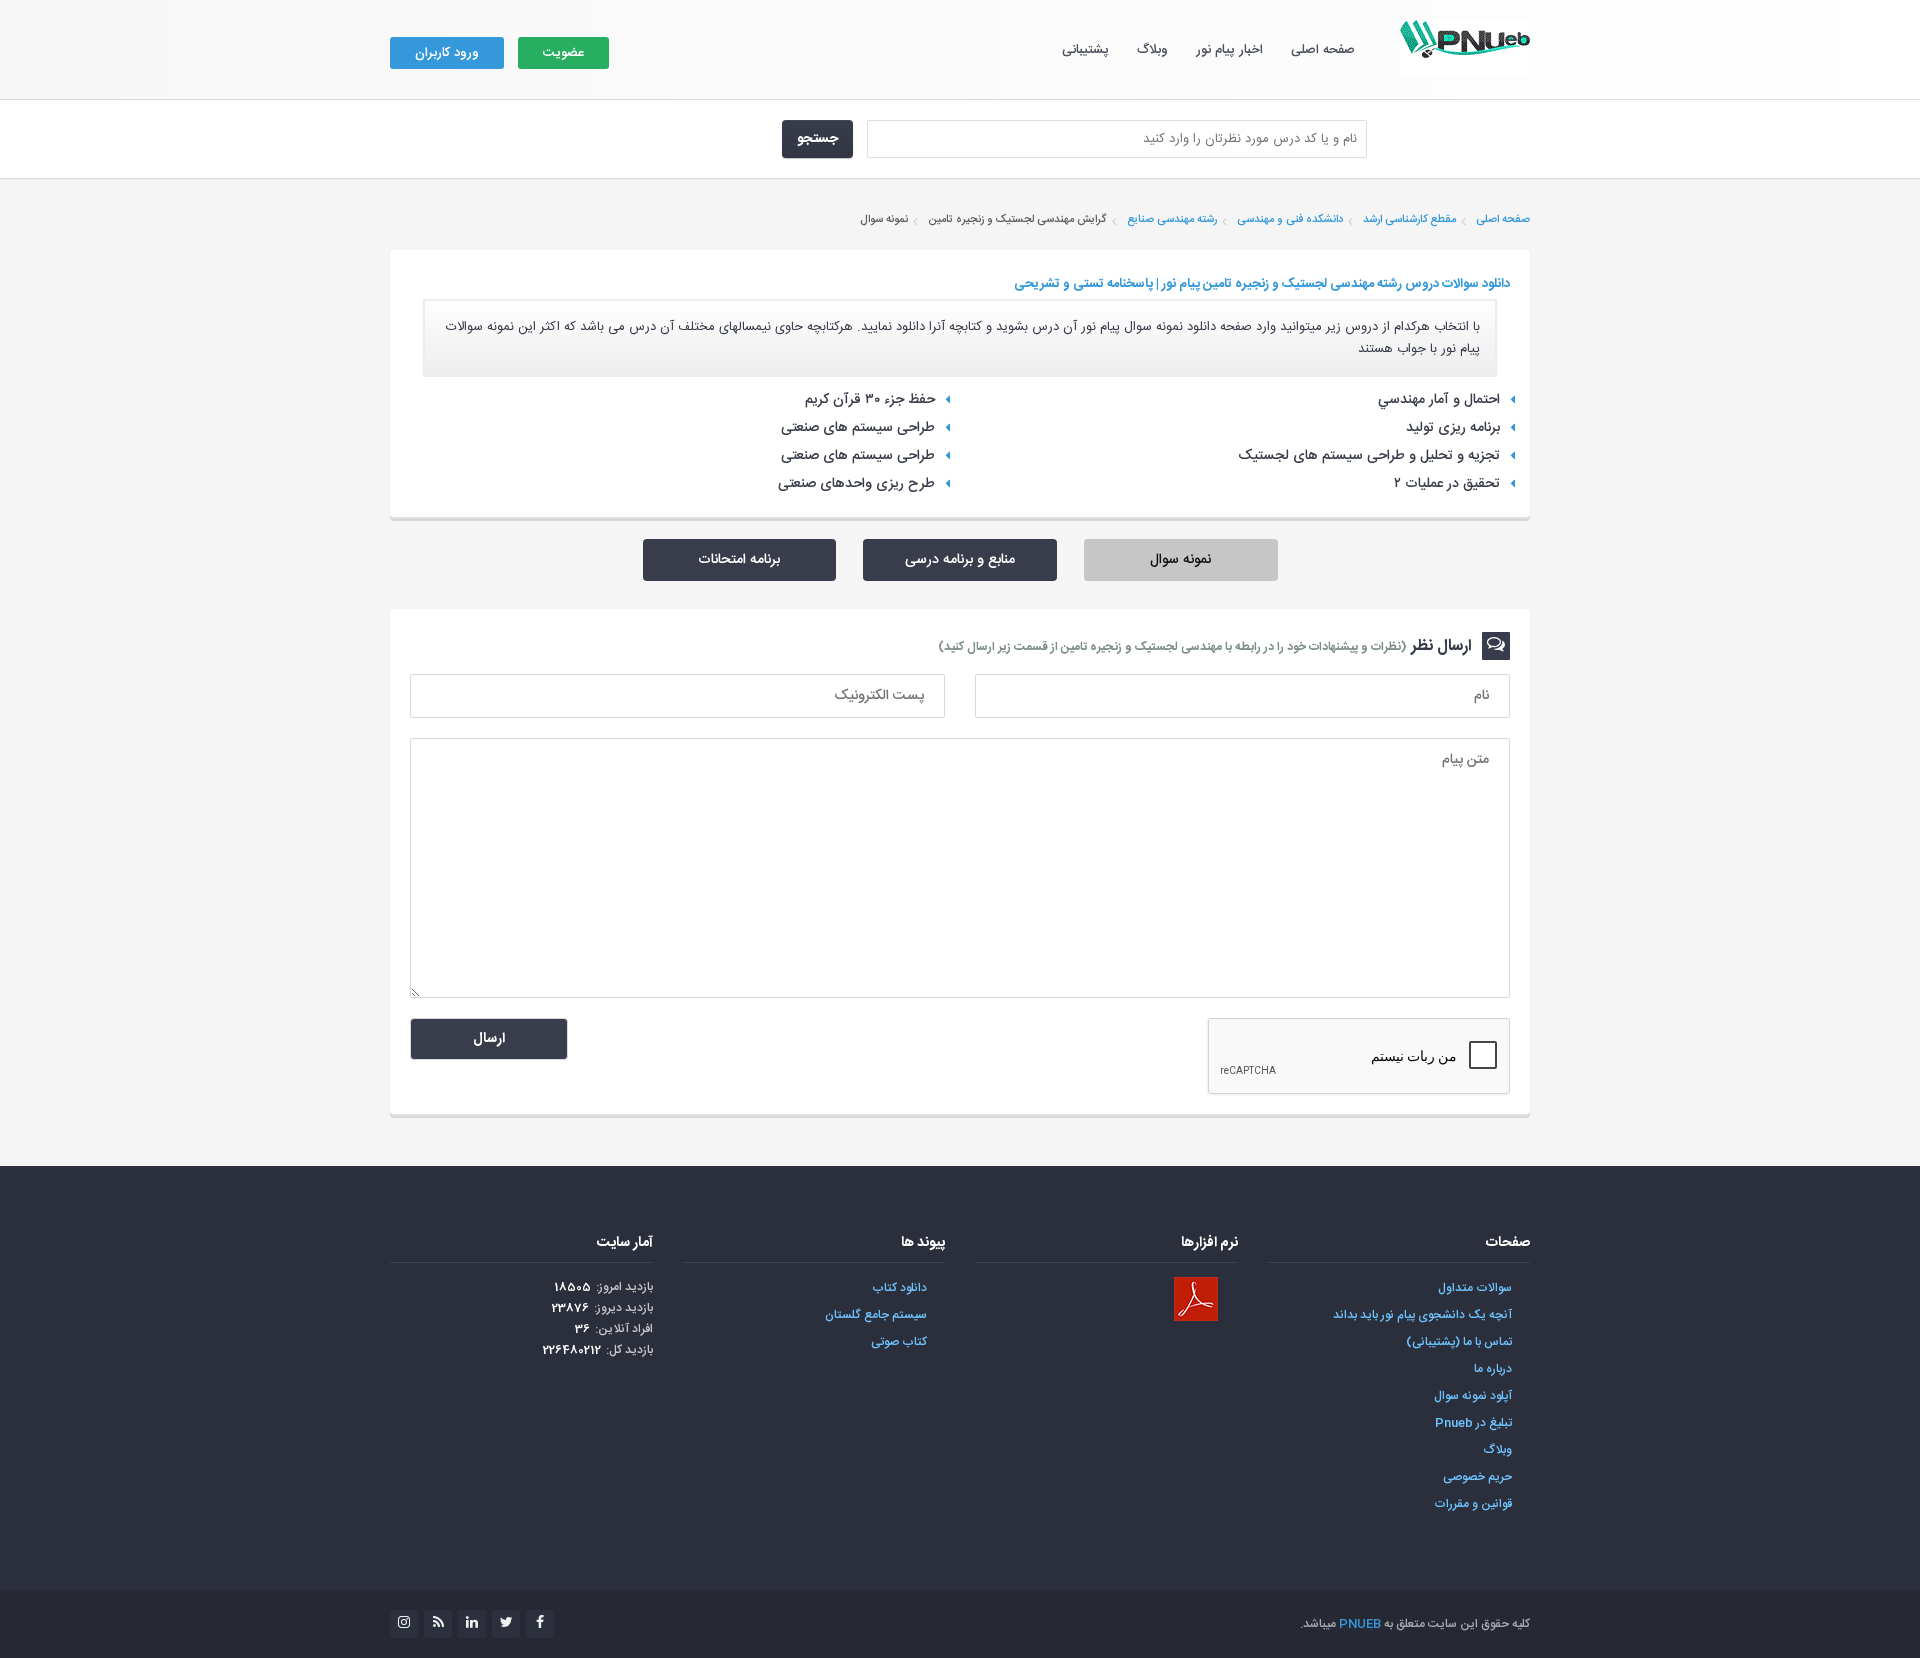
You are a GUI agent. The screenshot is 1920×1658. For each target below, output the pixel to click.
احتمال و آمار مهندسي (1439, 400)
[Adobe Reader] (1196, 1299)
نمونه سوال (1180, 560)
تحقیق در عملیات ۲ (1447, 484)
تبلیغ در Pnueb (1473, 1423)
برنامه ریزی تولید (1453, 428)
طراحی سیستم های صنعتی (858, 428)
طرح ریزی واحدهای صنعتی (856, 484)
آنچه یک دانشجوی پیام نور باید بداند (1422, 1315)
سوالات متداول (1475, 1288)
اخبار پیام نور (1229, 50)
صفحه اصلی (1323, 50)
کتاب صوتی (899, 1342)
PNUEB (1360, 1624)
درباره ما (1493, 1369)
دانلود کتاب (899, 1288)
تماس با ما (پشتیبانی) (1459, 1342)
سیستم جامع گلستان (876, 1315)
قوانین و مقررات (1473, 1504)
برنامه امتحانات (739, 560)
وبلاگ (1152, 50)
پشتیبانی (1085, 50)
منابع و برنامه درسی (960, 560)
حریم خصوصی (1477, 1477)
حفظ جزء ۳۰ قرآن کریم (870, 400)
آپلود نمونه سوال (1473, 1396)
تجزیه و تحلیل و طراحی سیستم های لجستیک (1369, 456)
